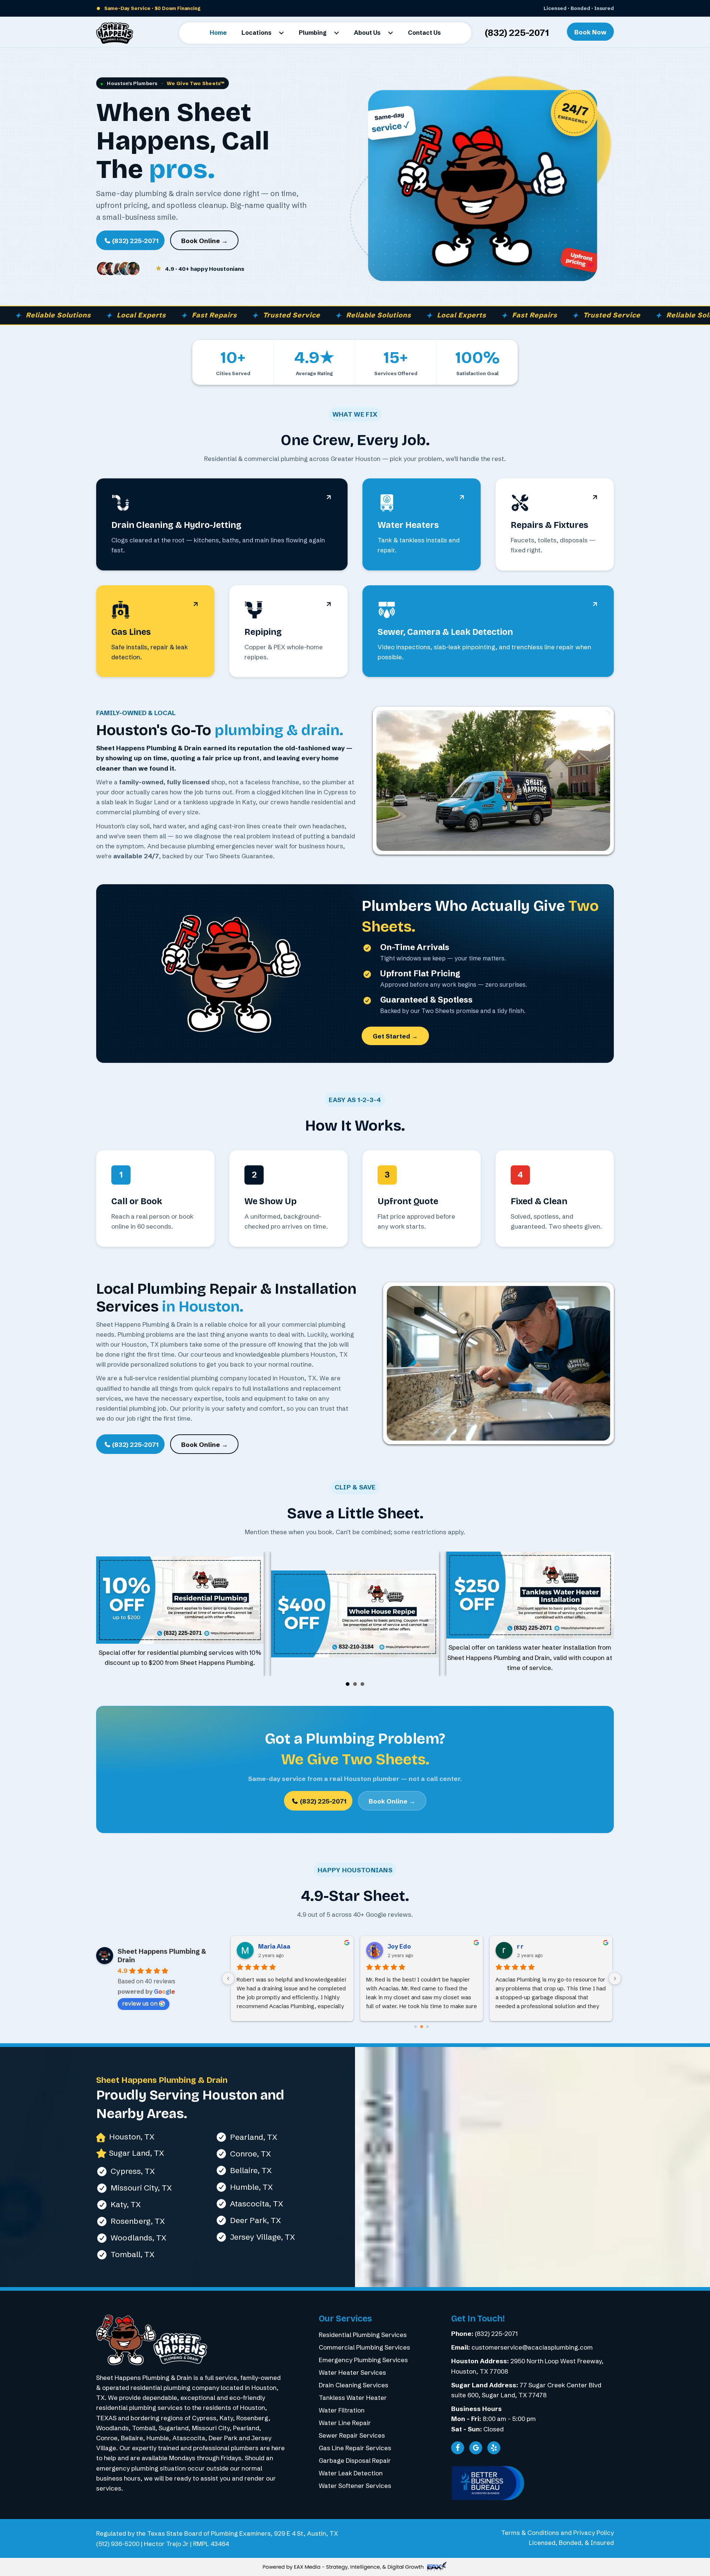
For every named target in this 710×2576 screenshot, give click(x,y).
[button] (281, 33)
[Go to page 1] (422, 2026)
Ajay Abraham (537, 1946)
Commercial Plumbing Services (364, 2347)
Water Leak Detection (351, 2473)
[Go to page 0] (416, 2027)
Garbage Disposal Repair (355, 2460)
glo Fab (398, 1946)
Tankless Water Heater (353, 2397)
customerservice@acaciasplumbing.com (532, 2347)
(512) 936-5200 (118, 2544)
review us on (140, 2003)
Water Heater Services (352, 2372)
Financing (189, 8)
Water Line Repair (345, 2423)
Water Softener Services (355, 2486)
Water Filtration (342, 2410)
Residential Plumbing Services (363, 2335)
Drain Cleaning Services (354, 2385)
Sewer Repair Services (352, 2435)
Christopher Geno (284, 1946)
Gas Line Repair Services (355, 2448)
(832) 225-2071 (517, 33)
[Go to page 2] (427, 2026)
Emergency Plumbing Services (363, 2360)
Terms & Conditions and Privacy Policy (557, 2533)
